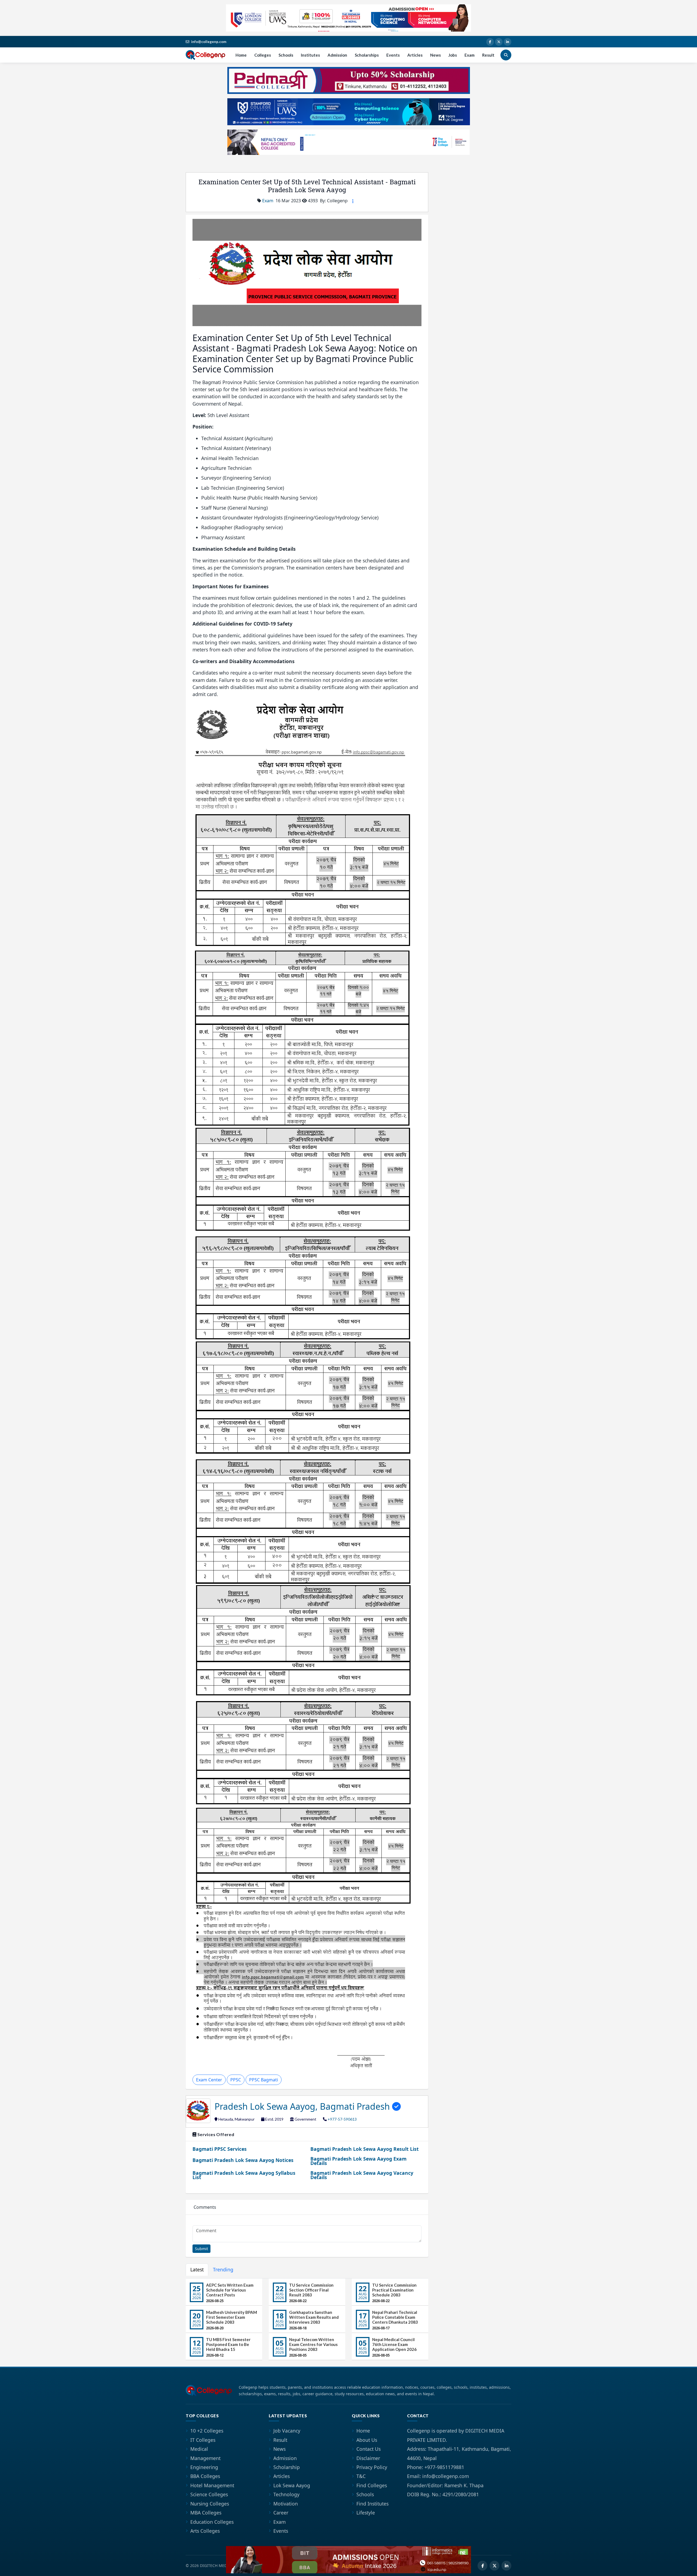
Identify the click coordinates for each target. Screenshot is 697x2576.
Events (393, 55)
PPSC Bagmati (264, 2080)
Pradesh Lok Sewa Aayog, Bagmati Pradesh (303, 2106)
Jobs (453, 55)
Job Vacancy (287, 2431)
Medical (199, 2449)
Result (488, 55)
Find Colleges (372, 2485)
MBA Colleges (206, 2513)
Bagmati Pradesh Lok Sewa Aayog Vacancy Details (362, 2175)
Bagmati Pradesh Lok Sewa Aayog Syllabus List (244, 2175)
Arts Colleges (205, 2531)
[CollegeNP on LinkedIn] (508, 42)
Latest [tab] (197, 2269)
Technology (286, 2494)
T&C (361, 2476)
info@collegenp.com (209, 42)
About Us (367, 2440)
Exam (470, 55)
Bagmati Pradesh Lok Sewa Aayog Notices (243, 2160)
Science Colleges (209, 2494)
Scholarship (287, 2467)
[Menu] (353, 201)
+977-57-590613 (342, 2119)
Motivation (286, 2504)
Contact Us (369, 2449)
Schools (286, 55)
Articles (415, 55)
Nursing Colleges (210, 2504)
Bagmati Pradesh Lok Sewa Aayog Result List (365, 2149)
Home (241, 55)
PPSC (236, 2080)
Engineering (204, 2467)
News (435, 55)
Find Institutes (372, 2504)
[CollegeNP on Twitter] (499, 42)
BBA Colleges (205, 2476)
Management (205, 2458)
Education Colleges (212, 2522)
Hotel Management (212, 2485)
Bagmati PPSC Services (220, 2149)
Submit (201, 2249)
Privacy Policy (372, 2467)
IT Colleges (203, 2440)
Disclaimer (368, 2458)
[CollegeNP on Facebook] (490, 42)
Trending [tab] (223, 2269)
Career (281, 2513)
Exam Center (209, 2080)
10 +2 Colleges (207, 2431)
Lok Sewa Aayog (292, 2485)
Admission (337, 55)
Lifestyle (366, 2513)
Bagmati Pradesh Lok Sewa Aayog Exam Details (358, 2161)
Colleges (263, 55)
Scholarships (367, 55)
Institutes (310, 55)
